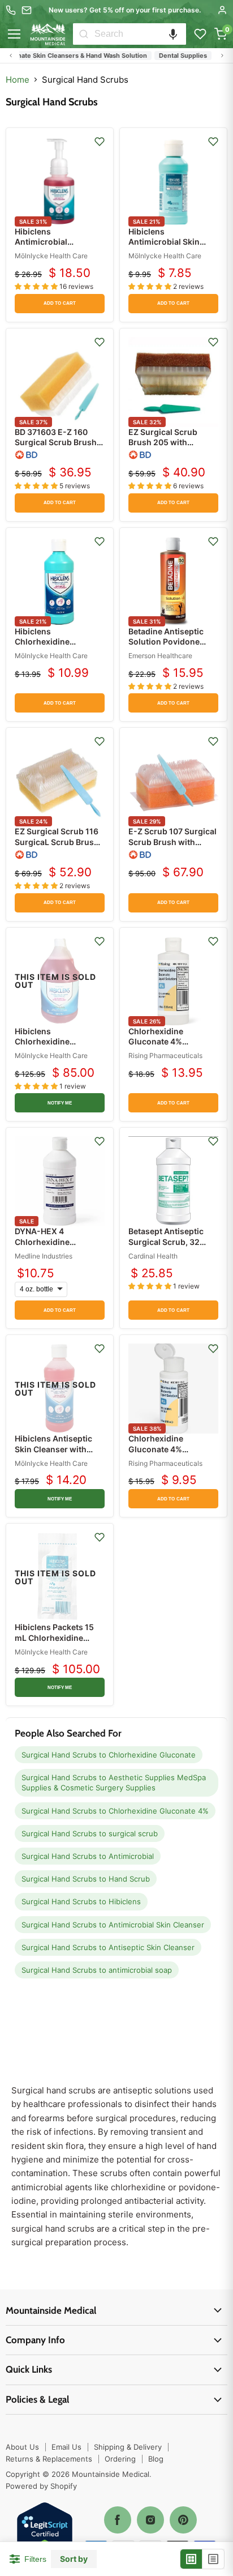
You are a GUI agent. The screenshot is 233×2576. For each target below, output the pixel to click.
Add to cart (60, 303)
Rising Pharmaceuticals (165, 1055)
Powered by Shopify (41, 2486)
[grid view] (191, 2559)
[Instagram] (150, 2520)
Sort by (74, 2559)
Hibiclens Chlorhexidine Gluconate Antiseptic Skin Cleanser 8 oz (55, 647)
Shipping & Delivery (128, 2447)
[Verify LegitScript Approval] (45, 2531)
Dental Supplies (171, 56)
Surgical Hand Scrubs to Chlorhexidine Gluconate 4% (115, 1811)
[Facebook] (118, 2520)
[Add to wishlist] (100, 142)
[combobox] (140, 34)
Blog (156, 2459)
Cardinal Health (153, 1256)
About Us (22, 2447)
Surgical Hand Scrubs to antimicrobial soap (97, 1970)
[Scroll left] (11, 56)
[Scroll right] (222, 56)
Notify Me (60, 1103)
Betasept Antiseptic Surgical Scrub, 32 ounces (166, 1241)
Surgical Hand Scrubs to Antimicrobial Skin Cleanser (113, 1925)
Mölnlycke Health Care (51, 256)
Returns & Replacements (49, 2459)
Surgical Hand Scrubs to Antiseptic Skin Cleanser (108, 1947)
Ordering (120, 2459)
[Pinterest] (183, 2520)
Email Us (66, 2447)
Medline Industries (44, 1256)
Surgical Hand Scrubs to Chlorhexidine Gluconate (109, 1755)
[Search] (84, 34)
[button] (173, 34)
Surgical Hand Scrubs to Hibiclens (81, 1901)
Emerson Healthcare (160, 656)
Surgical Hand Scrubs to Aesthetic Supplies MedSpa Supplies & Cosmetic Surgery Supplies (114, 1782)
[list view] (213, 2559)
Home (18, 80)
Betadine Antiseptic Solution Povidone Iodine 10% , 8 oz (166, 641)
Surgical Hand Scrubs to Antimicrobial (88, 1856)
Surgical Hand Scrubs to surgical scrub (90, 1833)
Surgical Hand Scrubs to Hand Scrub (86, 1879)
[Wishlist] (200, 34)
